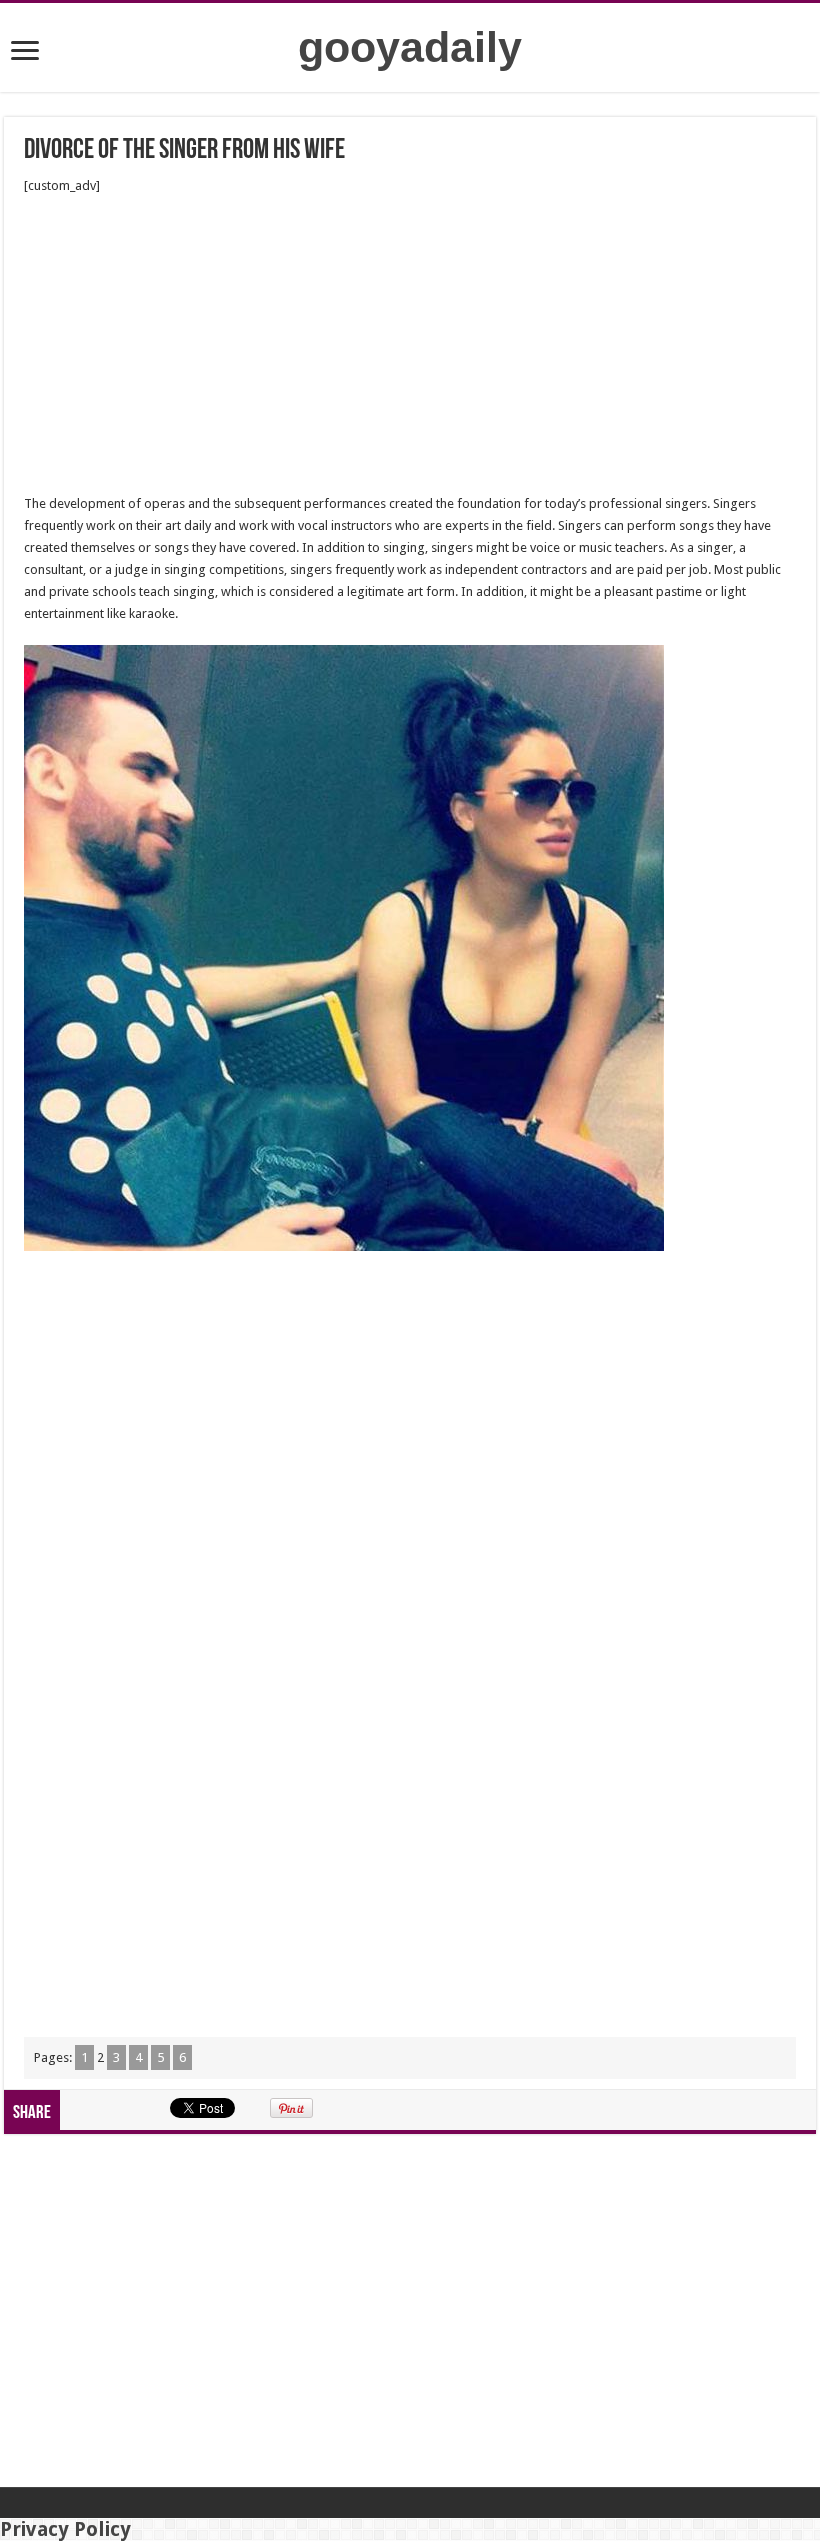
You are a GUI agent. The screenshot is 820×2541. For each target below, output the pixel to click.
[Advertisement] (410, 345)
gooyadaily (410, 47)
